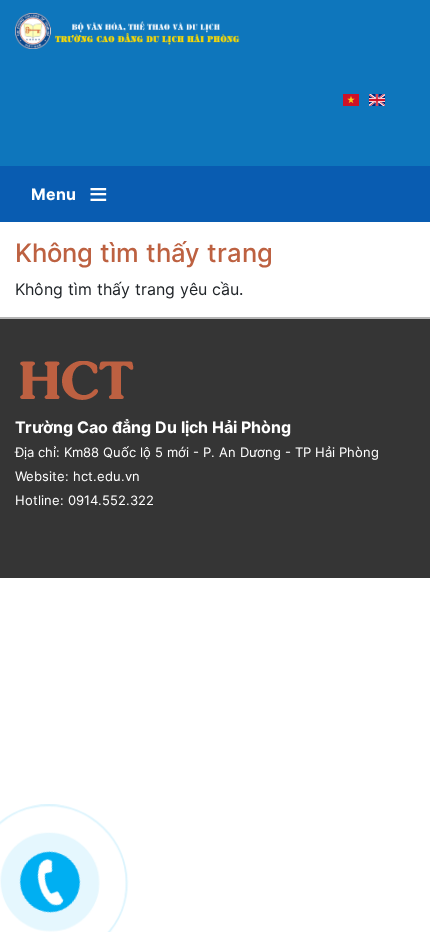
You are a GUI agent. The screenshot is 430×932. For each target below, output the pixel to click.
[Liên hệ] (45, 878)
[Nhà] (136, 31)
